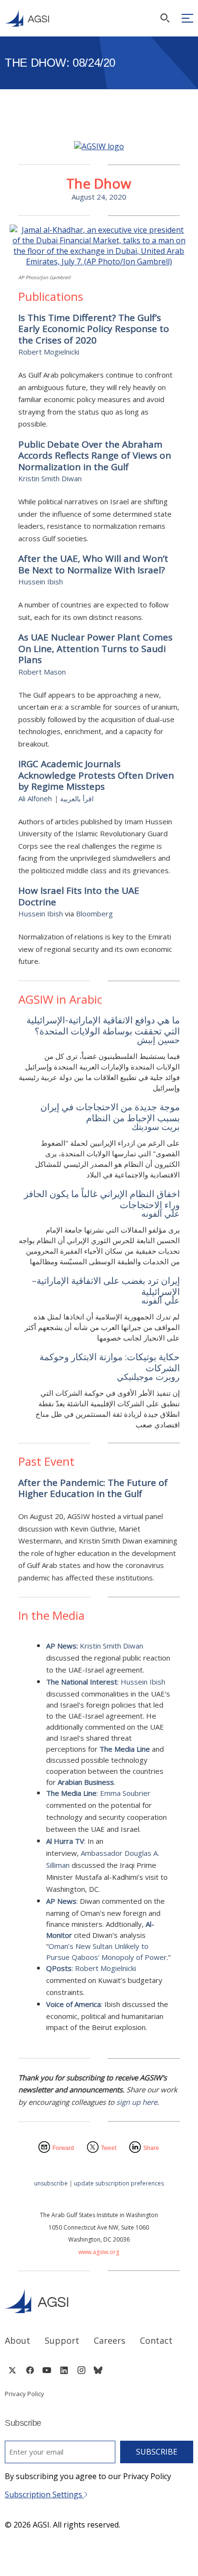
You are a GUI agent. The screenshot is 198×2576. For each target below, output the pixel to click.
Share (151, 2148)
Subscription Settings (44, 2494)
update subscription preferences (119, 2183)
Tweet (109, 2148)
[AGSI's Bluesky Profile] (98, 2370)
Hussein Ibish (41, 582)
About (18, 2340)
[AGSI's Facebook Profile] (30, 2370)
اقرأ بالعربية (77, 799)
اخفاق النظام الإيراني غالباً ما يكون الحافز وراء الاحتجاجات (102, 1199)
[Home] (99, 2301)
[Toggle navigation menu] (187, 18)
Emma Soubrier (125, 1793)
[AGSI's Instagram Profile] (81, 2370)
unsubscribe (51, 2183)
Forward (63, 2148)
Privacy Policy (25, 2394)
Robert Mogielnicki (49, 352)
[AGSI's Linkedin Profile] (64, 2370)
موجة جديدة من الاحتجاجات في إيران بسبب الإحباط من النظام (110, 1112)
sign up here (137, 2102)
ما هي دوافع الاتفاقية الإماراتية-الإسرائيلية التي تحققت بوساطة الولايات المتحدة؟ (101, 1026)
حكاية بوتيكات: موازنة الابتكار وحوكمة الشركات (110, 1362)
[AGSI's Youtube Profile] (47, 2370)
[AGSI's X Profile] (12, 2370)
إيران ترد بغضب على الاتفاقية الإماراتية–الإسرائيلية (106, 1286)
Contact (156, 2340)
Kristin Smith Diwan (50, 478)
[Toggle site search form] (165, 18)
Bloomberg (94, 914)
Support (62, 2340)
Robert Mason (42, 672)
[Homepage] (27, 18)
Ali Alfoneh (35, 798)
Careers (110, 2340)
